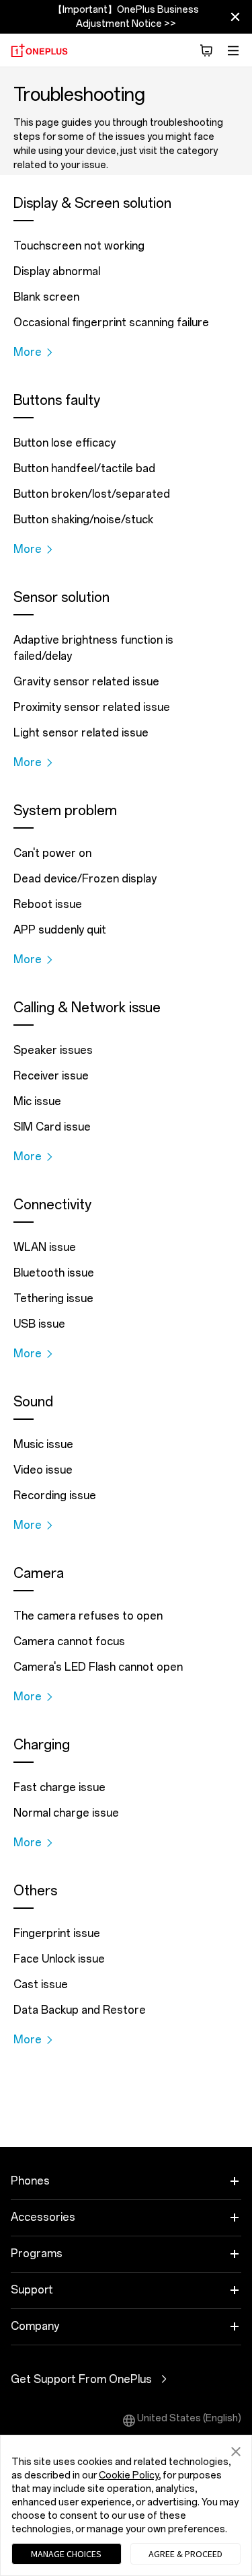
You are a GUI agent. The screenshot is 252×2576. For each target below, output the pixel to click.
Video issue (43, 1470)
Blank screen (46, 297)
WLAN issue (45, 1247)
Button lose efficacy (65, 443)
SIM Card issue (52, 1127)
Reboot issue (48, 904)
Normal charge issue (66, 1813)
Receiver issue (51, 1076)
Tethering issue (53, 1298)
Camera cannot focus (69, 1641)
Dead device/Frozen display (85, 879)
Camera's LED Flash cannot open (98, 1667)
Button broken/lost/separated (92, 494)
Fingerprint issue (57, 1933)
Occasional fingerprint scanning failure (111, 323)
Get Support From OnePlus (101, 2379)
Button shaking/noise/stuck (83, 520)
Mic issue (37, 1101)
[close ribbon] (235, 17)
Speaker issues (53, 1050)
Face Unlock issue (59, 1959)
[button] (206, 50)
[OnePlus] (39, 50)
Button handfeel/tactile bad (84, 468)
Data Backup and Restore (80, 2010)
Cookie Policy (129, 2475)
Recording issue (55, 1495)
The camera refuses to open (88, 1616)
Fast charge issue (59, 1787)
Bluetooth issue (54, 1273)
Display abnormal (57, 271)
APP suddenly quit (60, 930)
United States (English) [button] (189, 2418)
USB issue (39, 1324)
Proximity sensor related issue (92, 707)
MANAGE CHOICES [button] (66, 2554)
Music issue (43, 1444)
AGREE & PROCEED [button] (185, 2554)
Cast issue (41, 1984)
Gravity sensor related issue (86, 682)
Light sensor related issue (81, 733)
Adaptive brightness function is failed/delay (93, 648)
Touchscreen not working (79, 246)
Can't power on (52, 853)
